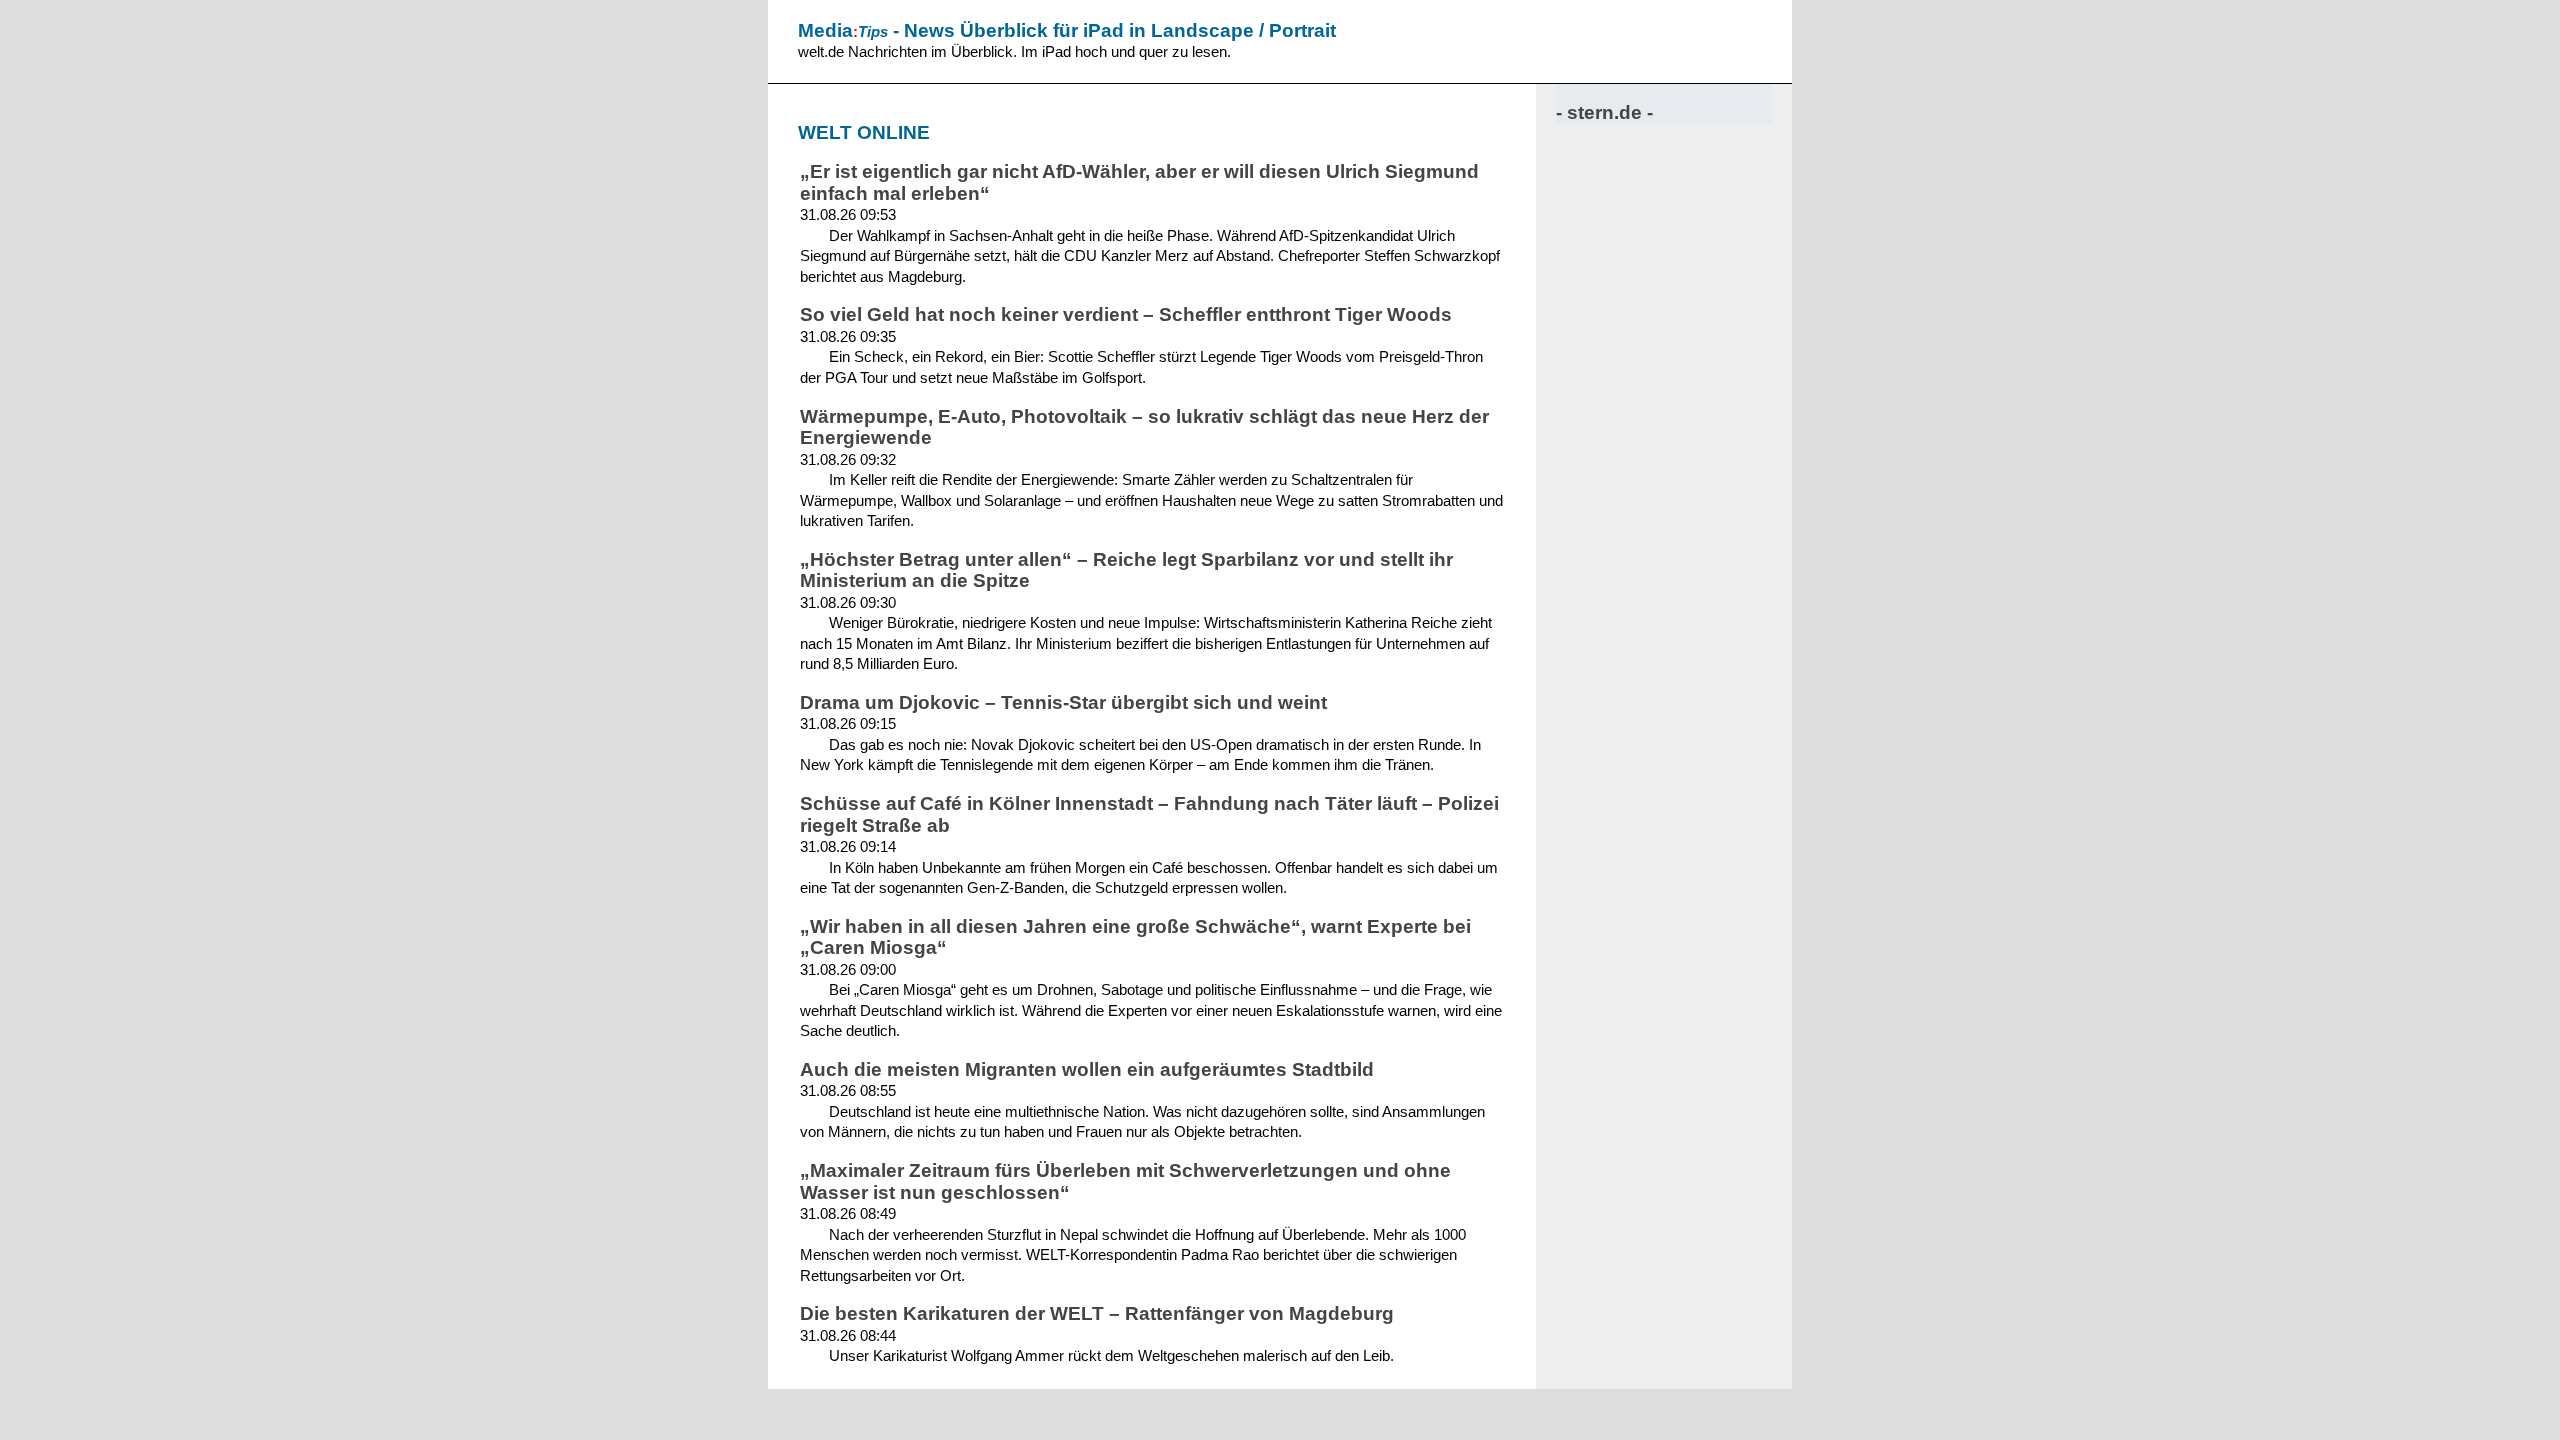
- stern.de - (1604, 112)
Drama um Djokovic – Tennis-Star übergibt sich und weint (1063, 702)
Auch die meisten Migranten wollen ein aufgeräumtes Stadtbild (1087, 1069)
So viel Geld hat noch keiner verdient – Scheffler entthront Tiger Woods (1126, 314)
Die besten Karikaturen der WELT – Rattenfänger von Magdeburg (1097, 1313)
